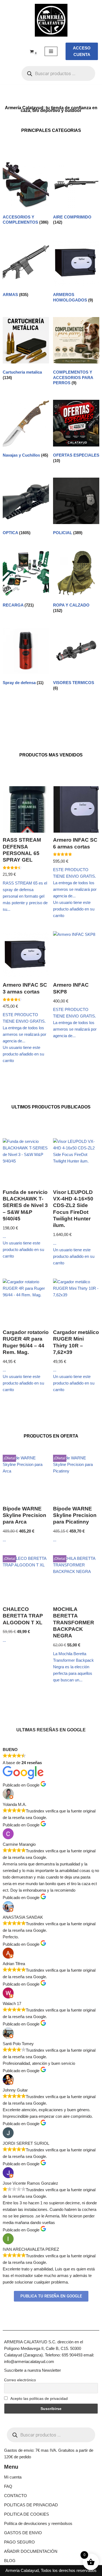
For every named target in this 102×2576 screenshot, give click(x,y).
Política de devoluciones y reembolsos (38, 2523)
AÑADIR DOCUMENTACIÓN (31, 2551)
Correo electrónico (20, 2380)
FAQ (8, 2486)
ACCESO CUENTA (82, 51)
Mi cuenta (13, 2477)
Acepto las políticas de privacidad (39, 2398)
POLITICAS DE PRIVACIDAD (31, 2505)
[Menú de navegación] (51, 51)
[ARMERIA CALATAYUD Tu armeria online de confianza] (51, 20)
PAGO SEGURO (19, 2542)
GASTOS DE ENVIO (23, 2533)
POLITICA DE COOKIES (27, 2514)
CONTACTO (16, 2496)
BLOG (10, 2561)
